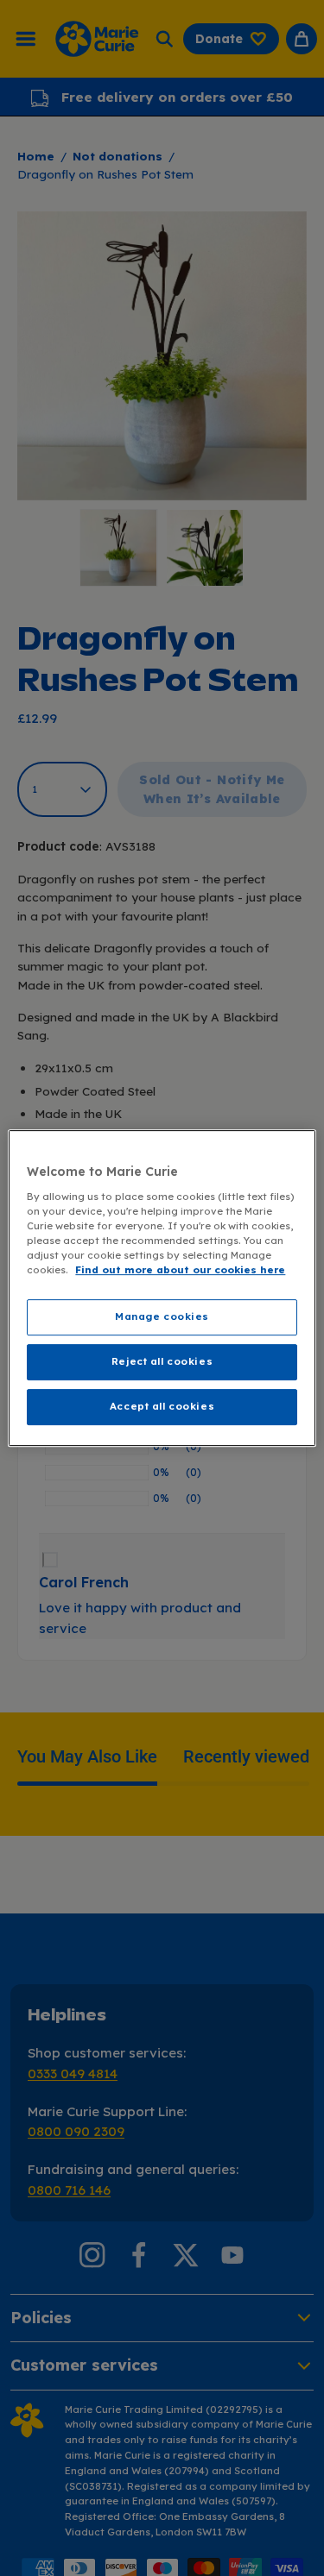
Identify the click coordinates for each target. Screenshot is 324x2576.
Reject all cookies (162, 1361)
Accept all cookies (162, 1406)
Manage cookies (162, 1316)
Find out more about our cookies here (180, 1270)
